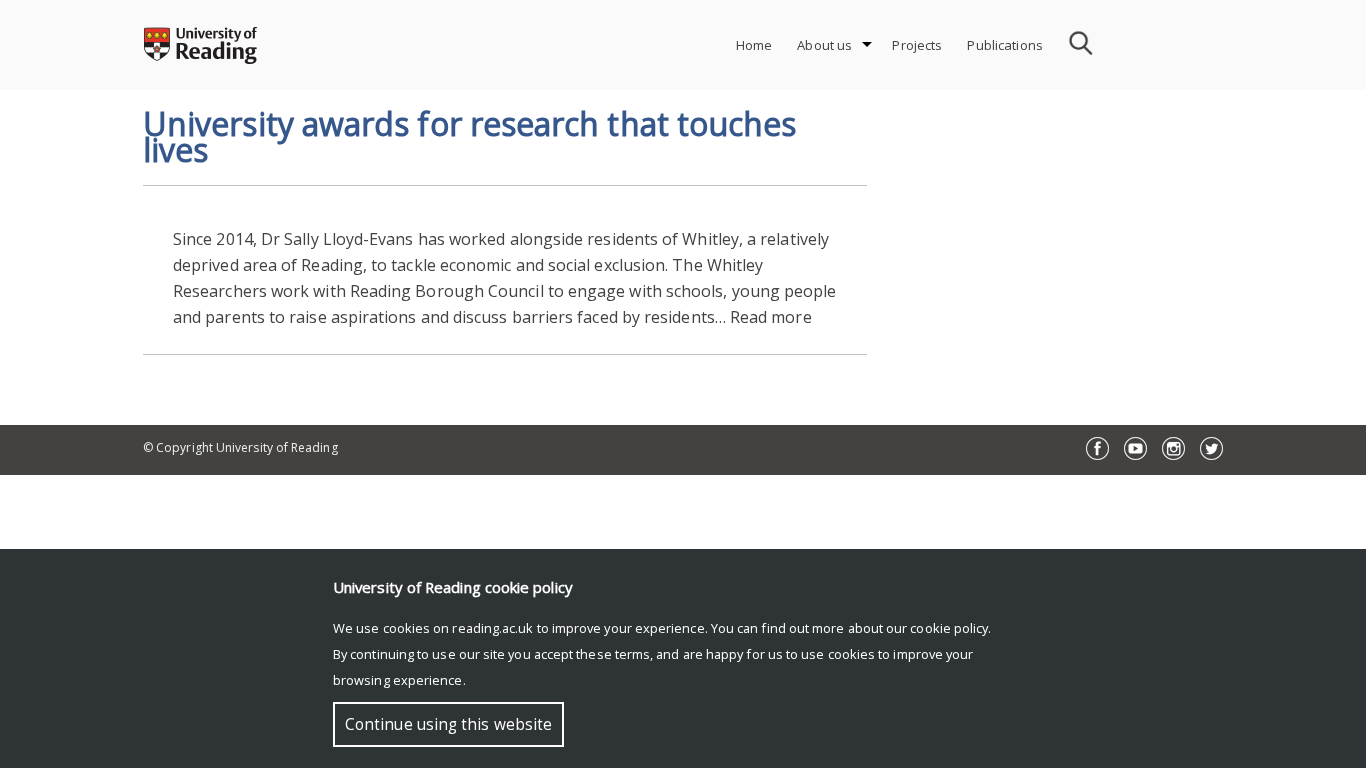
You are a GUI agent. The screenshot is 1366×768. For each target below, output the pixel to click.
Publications (1005, 45)
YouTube (1135, 448)
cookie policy (949, 628)
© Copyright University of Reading (240, 447)
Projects (917, 45)
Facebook (1097, 448)
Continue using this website (448, 724)
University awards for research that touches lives (469, 136)
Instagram (1173, 448)
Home (754, 45)
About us (824, 45)
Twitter (1211, 448)
